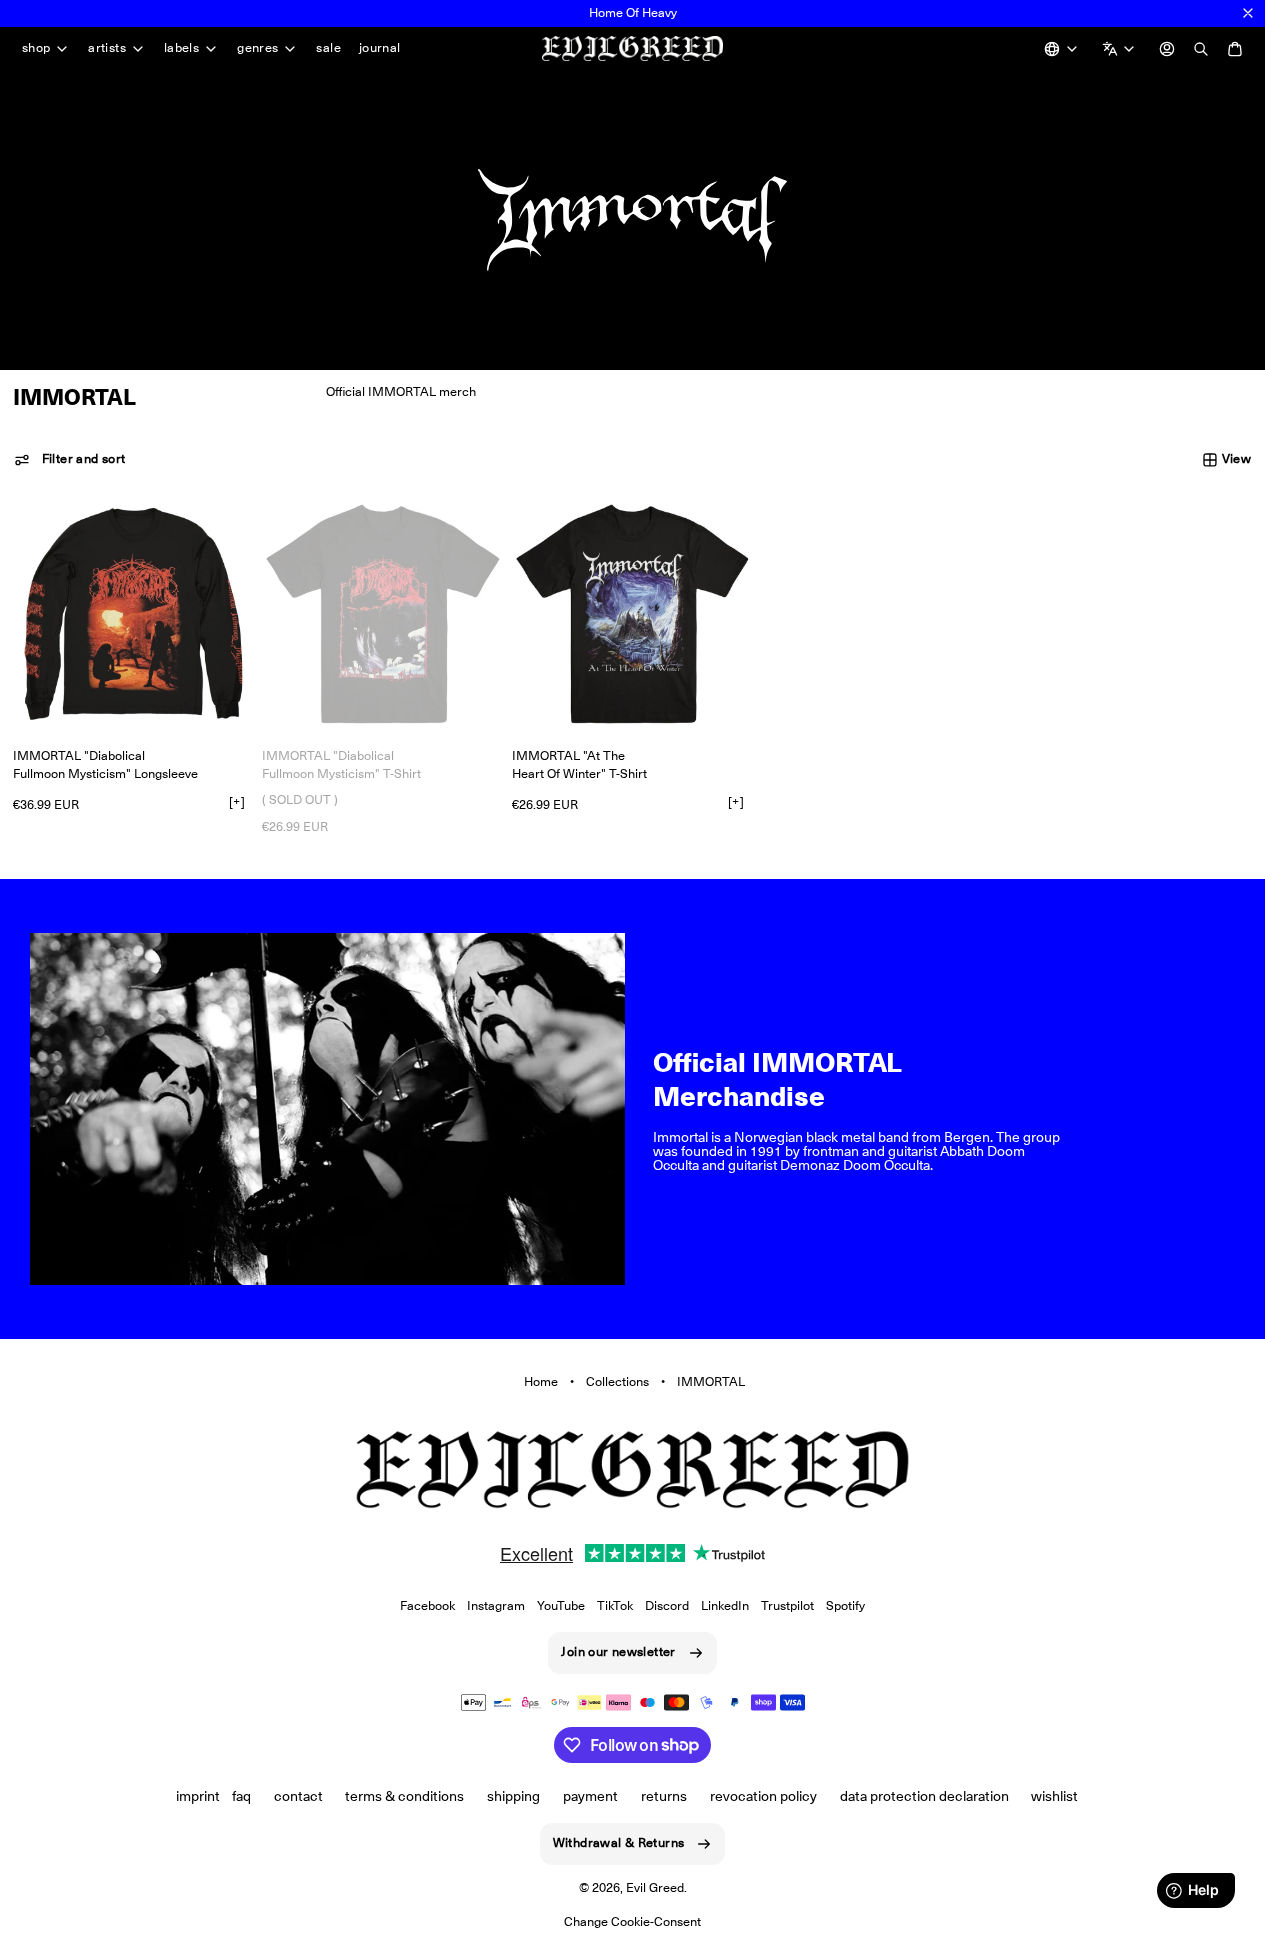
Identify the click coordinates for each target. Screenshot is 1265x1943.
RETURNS (664, 1796)
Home (541, 1381)
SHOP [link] (36, 48)
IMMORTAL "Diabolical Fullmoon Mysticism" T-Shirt (341, 764)
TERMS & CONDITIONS (404, 1796)
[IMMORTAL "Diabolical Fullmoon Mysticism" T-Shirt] (382, 613)
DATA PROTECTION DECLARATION (924, 1796)
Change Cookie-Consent (632, 1921)
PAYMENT (590, 1796)
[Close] (1248, 13)
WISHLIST (1054, 1796)
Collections (617, 1381)
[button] (70, 460)
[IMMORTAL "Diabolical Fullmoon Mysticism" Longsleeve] (133, 613)
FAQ (241, 1796)
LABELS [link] (181, 48)
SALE (328, 47)
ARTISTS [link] (107, 48)
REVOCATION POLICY (763, 1796)
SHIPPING (513, 1796)
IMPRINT (198, 1796)
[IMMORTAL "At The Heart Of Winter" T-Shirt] (632, 613)
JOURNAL (380, 47)
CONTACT (298, 1796)
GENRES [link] (257, 48)
